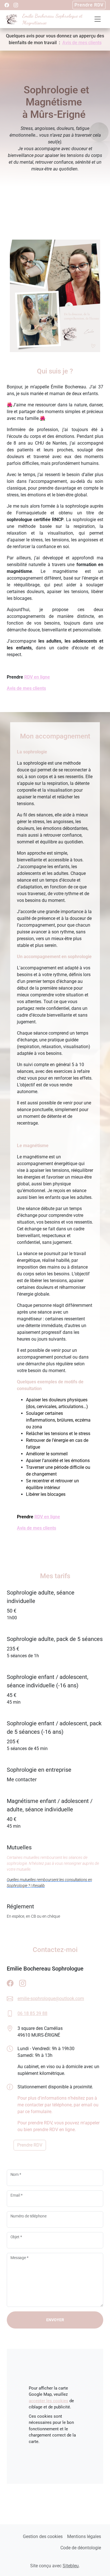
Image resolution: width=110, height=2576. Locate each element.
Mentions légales (84, 2536)
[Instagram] (16, 5)
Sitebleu (71, 2566)
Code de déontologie (81, 2548)
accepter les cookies (49, 2401)
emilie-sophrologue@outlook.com (51, 1999)
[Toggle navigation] (98, 19)
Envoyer (55, 2320)
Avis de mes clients (82, 43)
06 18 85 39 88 (32, 2013)
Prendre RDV (89, 5)
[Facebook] (7, 5)
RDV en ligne (37, 677)
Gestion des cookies (43, 2536)
